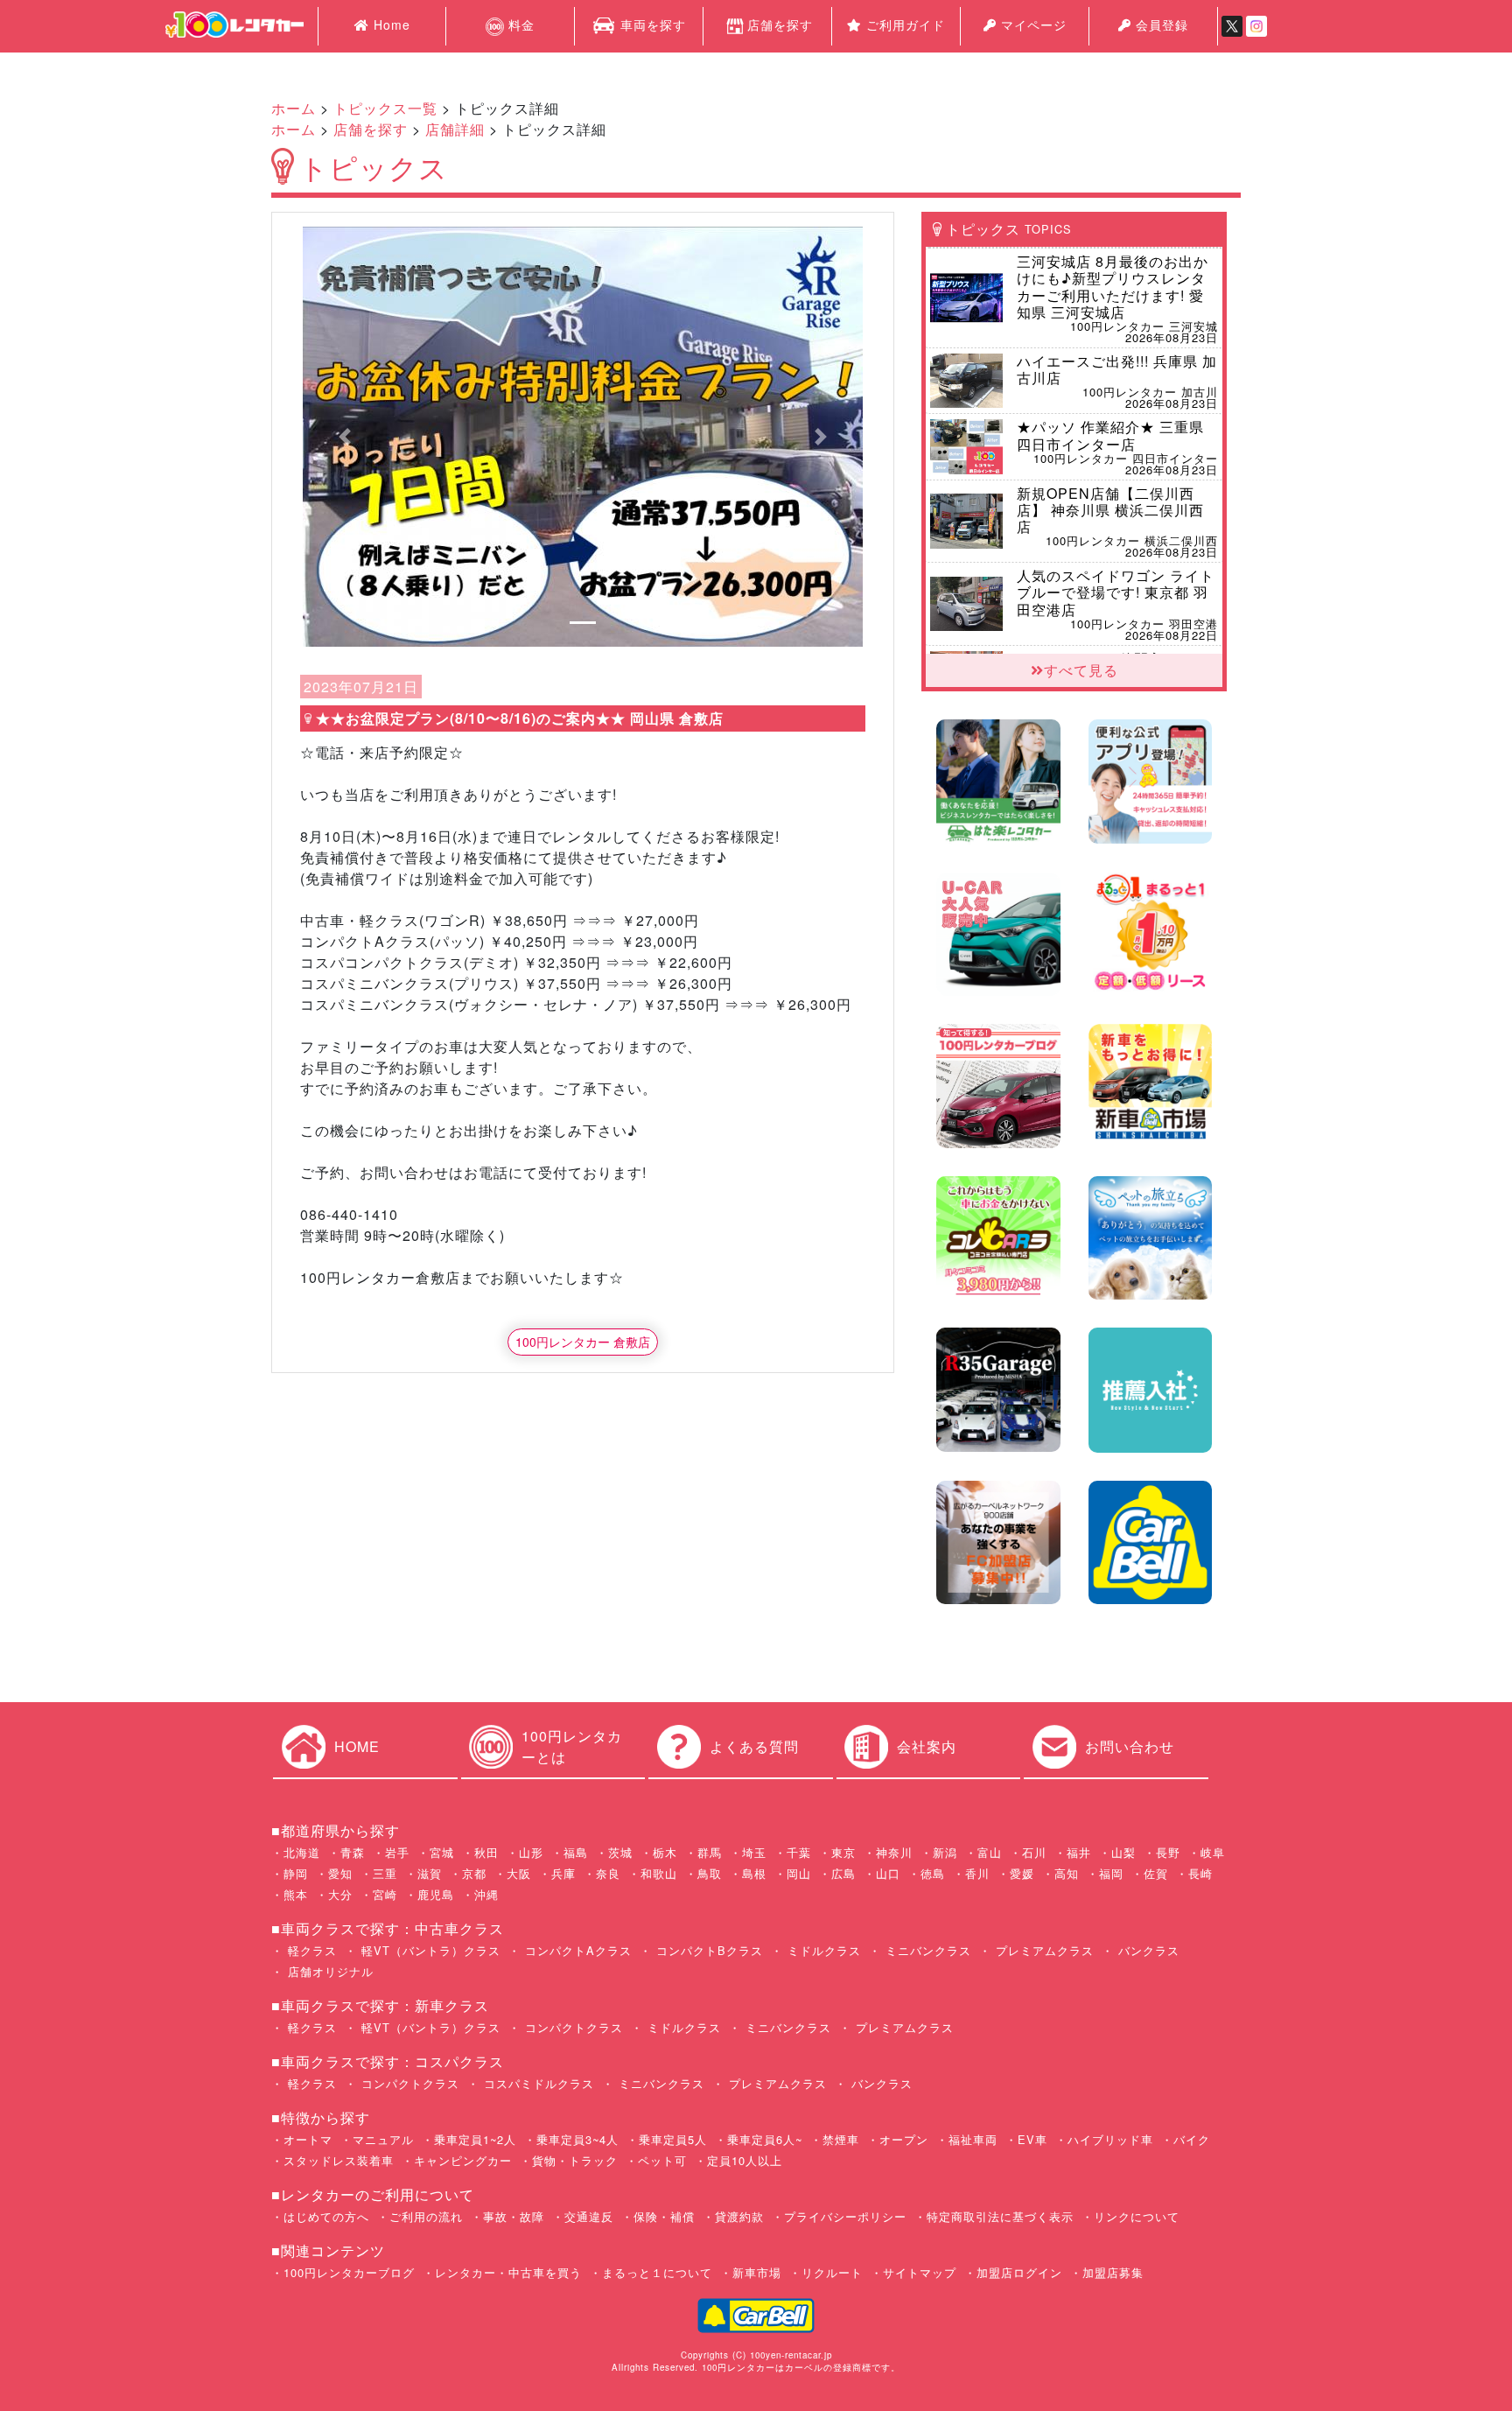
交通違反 (589, 2216)
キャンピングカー (463, 2160)
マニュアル (383, 2139)
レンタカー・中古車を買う (508, 2272)
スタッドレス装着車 (339, 2160)
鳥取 (710, 1873)
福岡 (1111, 1873)
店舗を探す (780, 25)
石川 (1034, 1852)
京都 (474, 1873)
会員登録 (1160, 25)
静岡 (296, 1873)
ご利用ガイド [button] (903, 25)
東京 (843, 1852)
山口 (888, 1873)
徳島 (933, 1873)
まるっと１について (657, 2272)
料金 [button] (519, 25)
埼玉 (754, 1852)
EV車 (1032, 2139)
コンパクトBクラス (707, 1950)
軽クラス (310, 1950)
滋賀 (430, 1873)
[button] (345, 437)
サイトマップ (920, 2272)
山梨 (1123, 1852)
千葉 (799, 1852)
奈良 (608, 1873)
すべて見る (1081, 670)
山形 (531, 1852)
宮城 (442, 1852)
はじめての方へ (326, 2216)
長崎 (1200, 1873)
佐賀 (1156, 1873)
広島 (843, 1873)
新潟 (945, 1852)
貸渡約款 (739, 2216)
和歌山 (659, 1873)
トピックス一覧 (385, 108)
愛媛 (1022, 1873)
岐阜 (1213, 1852)
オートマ (308, 2139)
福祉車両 (973, 2139)
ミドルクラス (822, 1950)
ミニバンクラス (926, 1950)
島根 (754, 1873)
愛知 (340, 1873)
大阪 (519, 1873)
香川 (977, 1873)
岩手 (397, 1852)
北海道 (302, 1852)
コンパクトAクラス (576, 1950)
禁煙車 (841, 2139)
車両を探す (651, 25)
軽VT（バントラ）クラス (429, 1950)
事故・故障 (514, 2216)
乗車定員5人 (673, 2139)
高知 (1067, 1873)
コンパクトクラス (572, 2027)
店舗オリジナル (329, 1971)
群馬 (710, 1852)
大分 (340, 1894)
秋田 (486, 1852)
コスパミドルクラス (537, 2083)
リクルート (832, 2272)
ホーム (294, 108)
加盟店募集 (1113, 2272)
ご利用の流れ (426, 2216)
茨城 (620, 1852)
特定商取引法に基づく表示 (1000, 2216)
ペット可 (662, 2160)
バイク (1192, 2139)
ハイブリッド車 (1110, 2139)
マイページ (1032, 25)
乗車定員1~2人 (475, 2139)
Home (390, 25)
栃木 (665, 1852)
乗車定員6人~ (765, 2139)
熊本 (296, 1894)
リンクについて (1137, 2216)
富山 (990, 1852)
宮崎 (385, 1894)
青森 (353, 1852)
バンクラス (1147, 1950)
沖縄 (486, 1894)
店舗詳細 (455, 129)
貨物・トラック (575, 2160)
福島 (576, 1852)
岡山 (799, 1873)
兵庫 (563, 1873)
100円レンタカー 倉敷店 (583, 1342)
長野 (1168, 1852)
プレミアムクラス (1043, 1950)
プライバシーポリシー (845, 2216)
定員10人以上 (745, 2160)
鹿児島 (436, 1894)
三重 (385, 1873)
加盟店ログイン (1019, 2272)
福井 (1079, 1852)
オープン (904, 2139)
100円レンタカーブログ (349, 2272)
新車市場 (757, 2272)
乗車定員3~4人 (577, 2139)
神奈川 (894, 1852)
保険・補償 (664, 2216)
